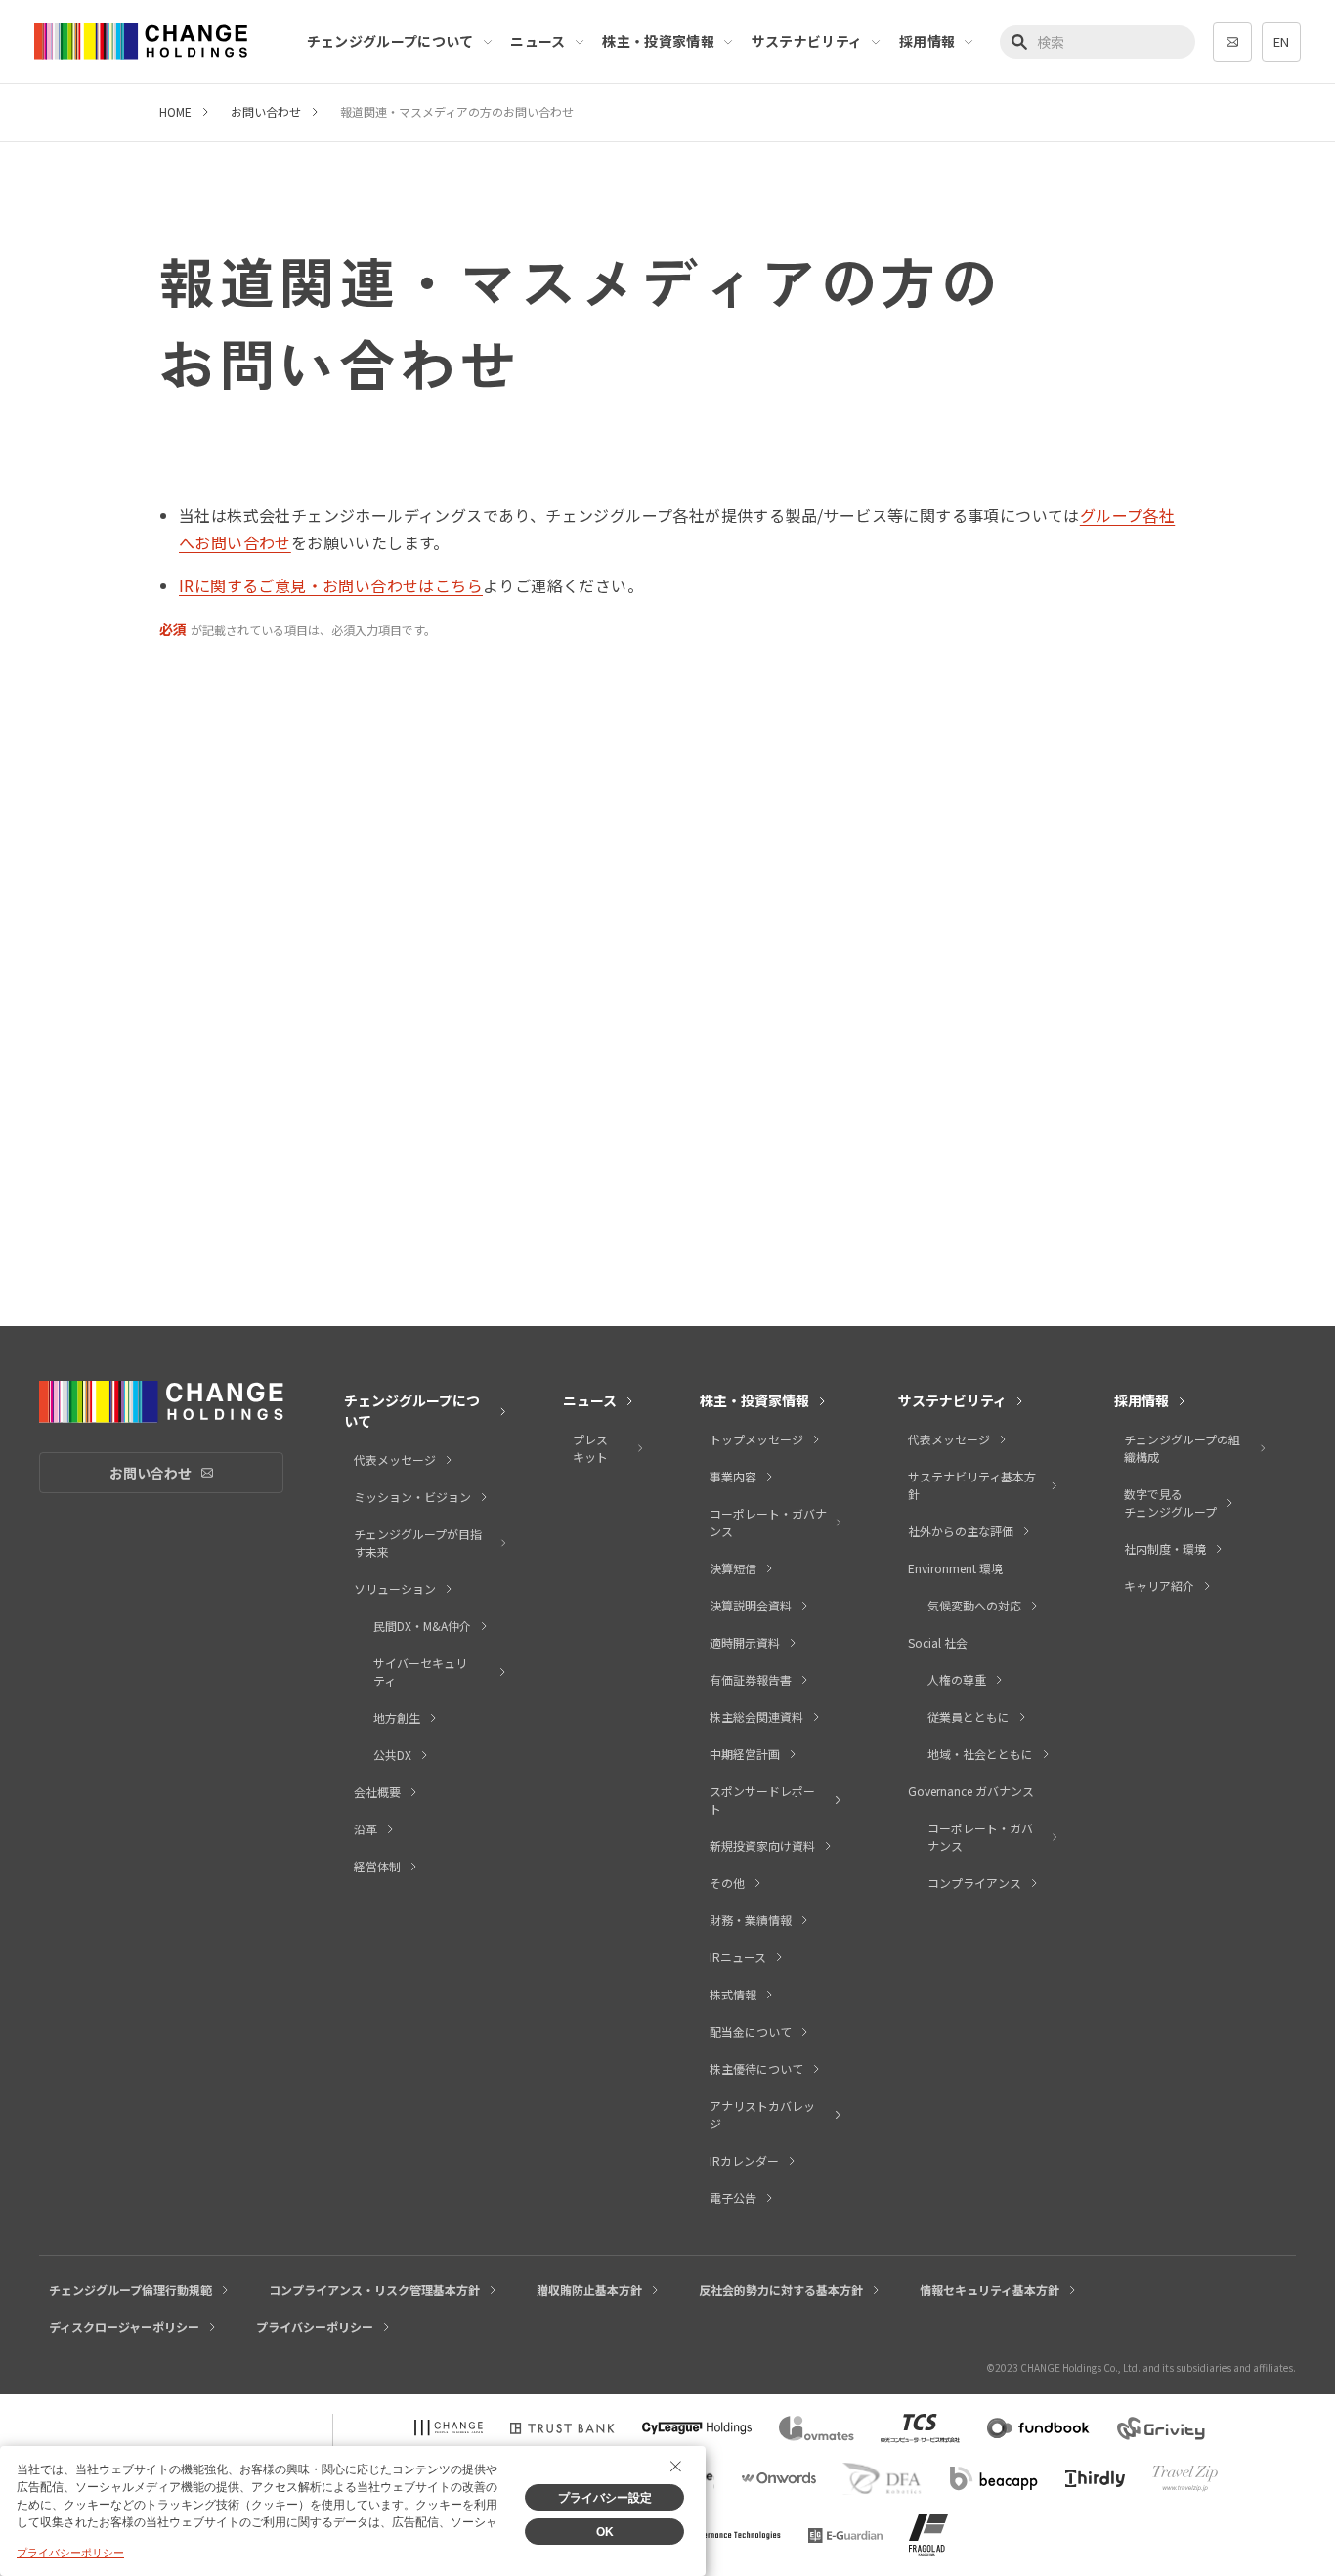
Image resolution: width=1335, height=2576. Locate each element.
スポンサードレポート (762, 1800)
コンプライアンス (974, 1883)
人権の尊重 (957, 1679)
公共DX (392, 1755)
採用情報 (927, 41)
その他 (727, 1883)
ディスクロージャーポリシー (124, 2326)
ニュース (538, 41)
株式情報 (733, 1994)
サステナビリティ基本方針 (972, 1485)
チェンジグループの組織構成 (1182, 1448)
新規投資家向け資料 (762, 1846)
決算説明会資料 (751, 1605)
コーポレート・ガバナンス (768, 1522)
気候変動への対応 (974, 1605)
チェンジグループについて (390, 41)
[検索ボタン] (1021, 42)
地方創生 (397, 1717)
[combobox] (1098, 42)
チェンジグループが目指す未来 (418, 1543)
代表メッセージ (395, 1460)
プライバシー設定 (605, 2498)
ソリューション (395, 1589)
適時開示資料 (745, 1642)
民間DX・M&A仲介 (422, 1626)
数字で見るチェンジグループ (1170, 1503)
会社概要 (377, 1792)
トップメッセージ (756, 1439)
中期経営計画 (745, 1754)
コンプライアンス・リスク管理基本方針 (374, 2289)
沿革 (366, 1829)
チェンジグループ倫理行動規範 (130, 2289)
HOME (175, 112)
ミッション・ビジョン (412, 1497)
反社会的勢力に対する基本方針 (781, 2289)
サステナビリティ (807, 41)
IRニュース (738, 1957)
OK (605, 2532)
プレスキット (590, 1448)
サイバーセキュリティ (420, 1672)
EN (1281, 42)
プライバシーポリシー (315, 2326)
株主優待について (756, 2068)
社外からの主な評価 (961, 1531)
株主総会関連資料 (756, 1717)
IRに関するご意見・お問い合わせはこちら (331, 585)
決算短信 (733, 1568)
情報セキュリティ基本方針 (990, 2289)
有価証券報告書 (751, 1679)
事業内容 (733, 1476)
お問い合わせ (266, 112)
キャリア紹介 (1159, 1586)
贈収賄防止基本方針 (589, 2289)
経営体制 (377, 1866)
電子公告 (733, 2197)
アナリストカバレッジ (762, 2114)
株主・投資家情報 (658, 41)
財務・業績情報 (751, 1920)
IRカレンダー (744, 2160)
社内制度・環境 (1165, 1548)
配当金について (751, 2031)
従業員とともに (969, 1717)
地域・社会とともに (980, 1754)
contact (1232, 42)
